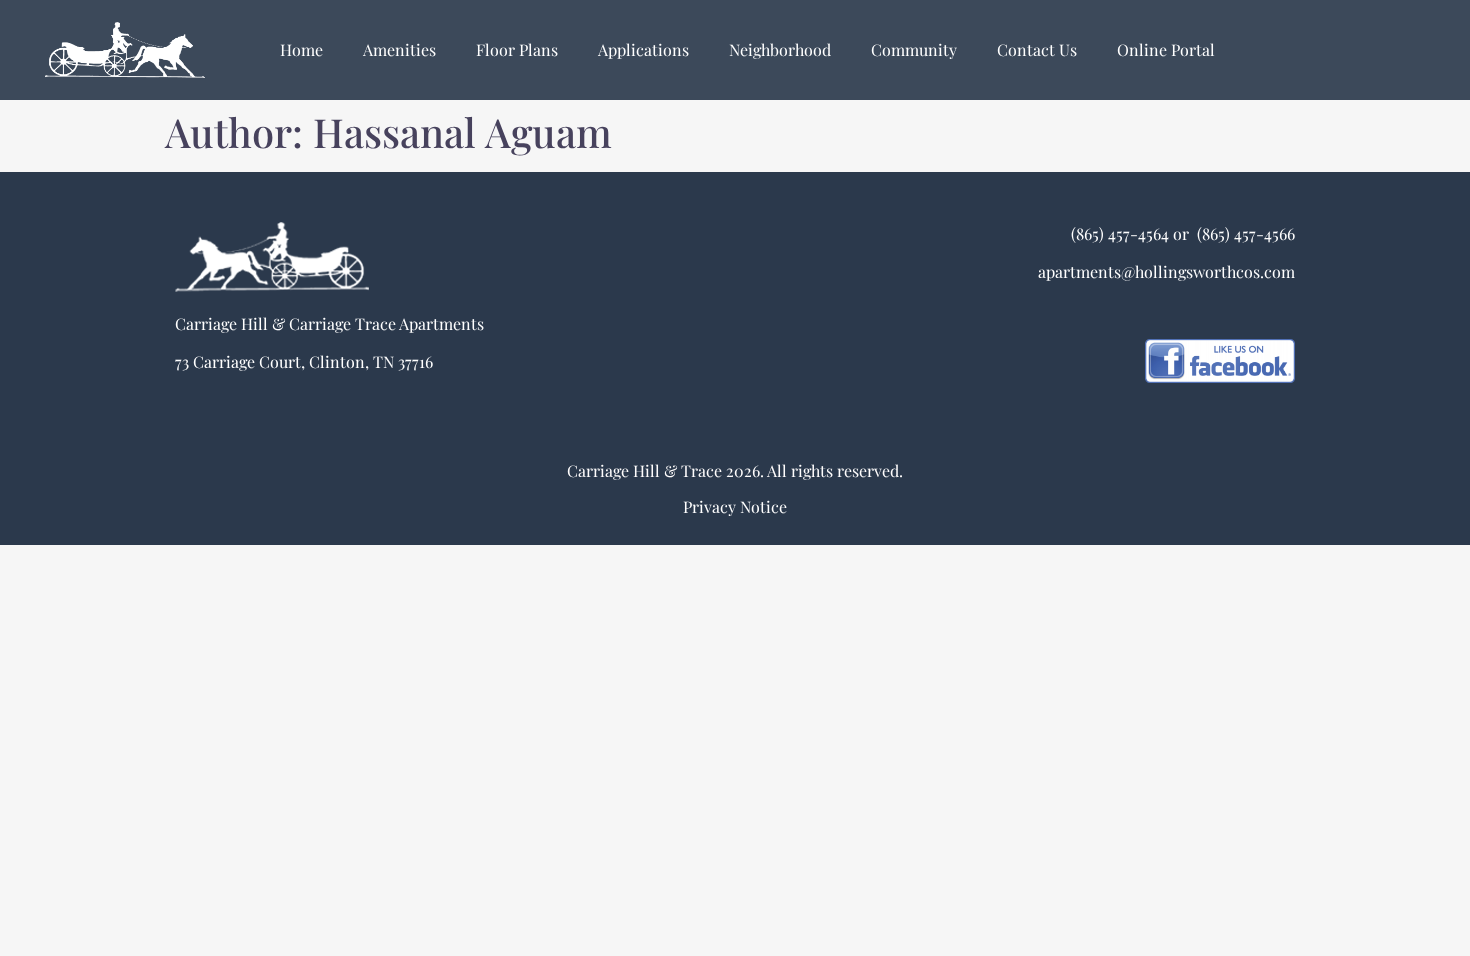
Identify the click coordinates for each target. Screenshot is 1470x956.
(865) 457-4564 (1120, 233)
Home (301, 49)
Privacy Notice (735, 506)
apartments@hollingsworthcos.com (1166, 271)
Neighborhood (780, 49)
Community (914, 49)
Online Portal (1166, 49)
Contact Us (1037, 49)
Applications (643, 49)
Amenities (399, 49)
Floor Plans (517, 49)
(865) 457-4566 (1244, 233)
